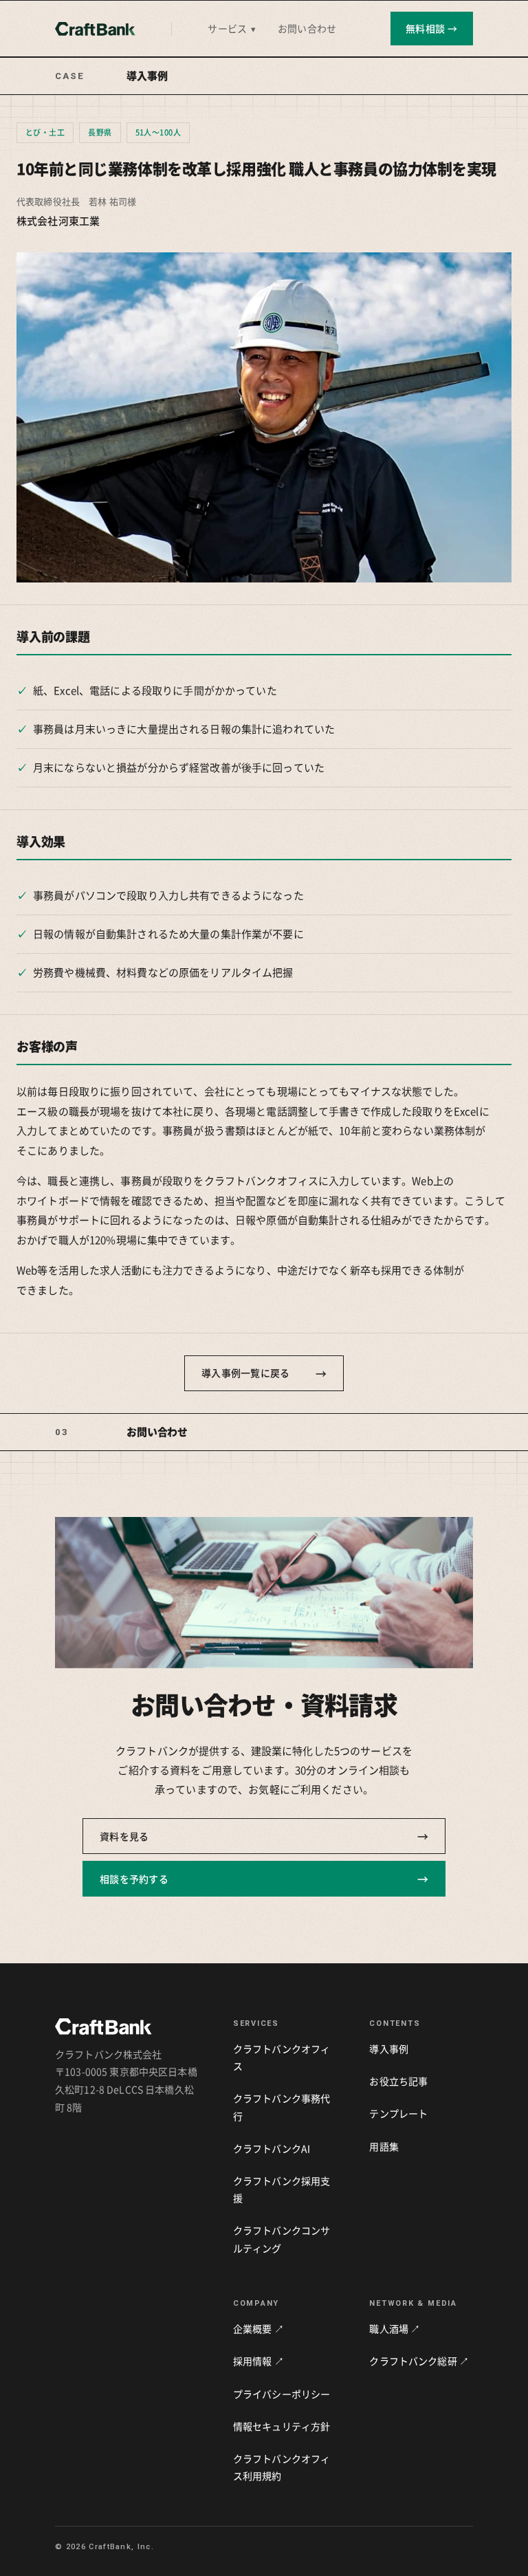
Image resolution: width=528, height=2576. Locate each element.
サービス (232, 28)
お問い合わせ (307, 28)
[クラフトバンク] (95, 29)
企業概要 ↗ (258, 2328)
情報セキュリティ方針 (282, 2426)
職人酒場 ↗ (395, 2328)
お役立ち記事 (398, 2081)
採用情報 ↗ (258, 2361)
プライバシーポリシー (282, 2394)
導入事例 (389, 2049)
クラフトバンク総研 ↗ (419, 2361)
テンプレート (398, 2113)
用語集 (384, 2146)
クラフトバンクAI (272, 2148)
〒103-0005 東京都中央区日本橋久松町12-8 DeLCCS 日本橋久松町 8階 (126, 2089)
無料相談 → (432, 28)
